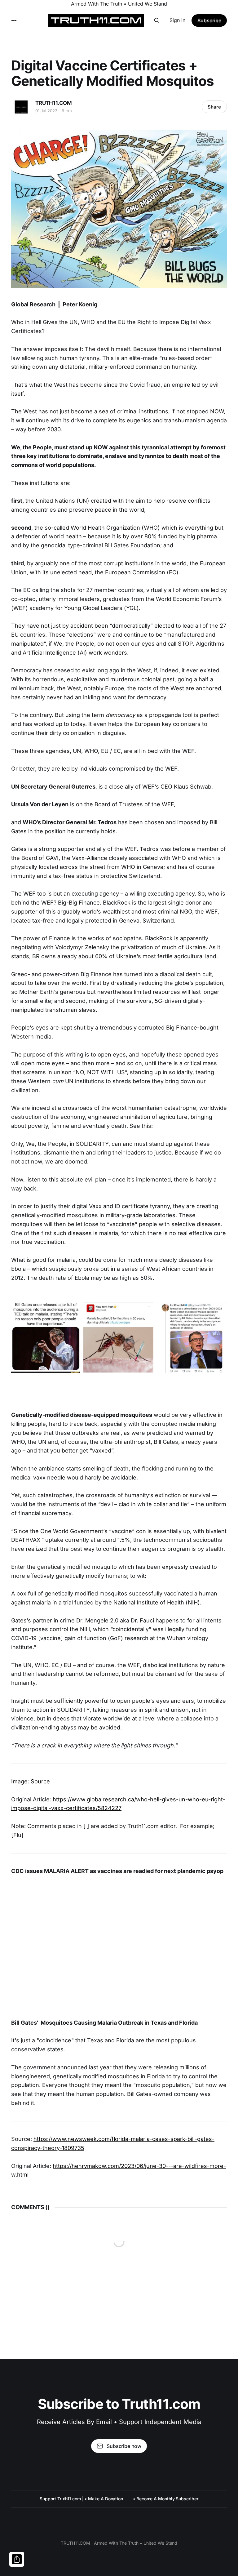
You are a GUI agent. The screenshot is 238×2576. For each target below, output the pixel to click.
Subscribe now (124, 2446)
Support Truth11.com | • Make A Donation (81, 2499)
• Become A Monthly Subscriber (166, 2499)
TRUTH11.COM (54, 103)
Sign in (177, 20)
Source (40, 1781)
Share (214, 107)
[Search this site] (157, 20)
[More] (14, 20)
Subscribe (209, 20)
